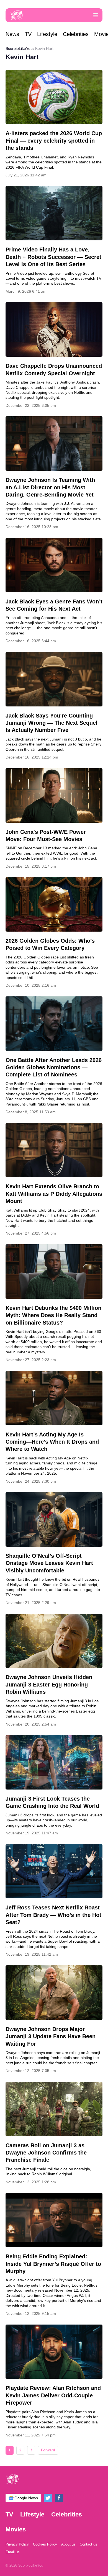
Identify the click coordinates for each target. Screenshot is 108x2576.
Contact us (88, 2544)
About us (68, 2544)
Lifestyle (47, 34)
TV (28, 34)
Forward (48, 2450)
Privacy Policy (17, 2544)
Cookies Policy (45, 2544)
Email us (13, 2552)
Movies (16, 2529)
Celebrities (76, 34)
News (12, 34)
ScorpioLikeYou (19, 48)
